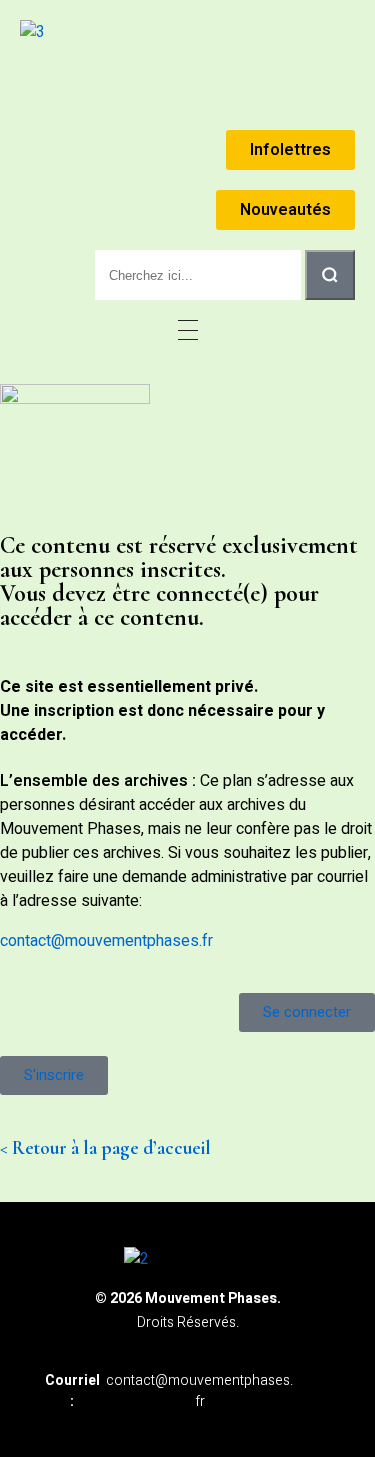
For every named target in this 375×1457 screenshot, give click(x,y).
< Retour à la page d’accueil (105, 1148)
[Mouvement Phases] (32, 32)
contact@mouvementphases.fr (106, 941)
